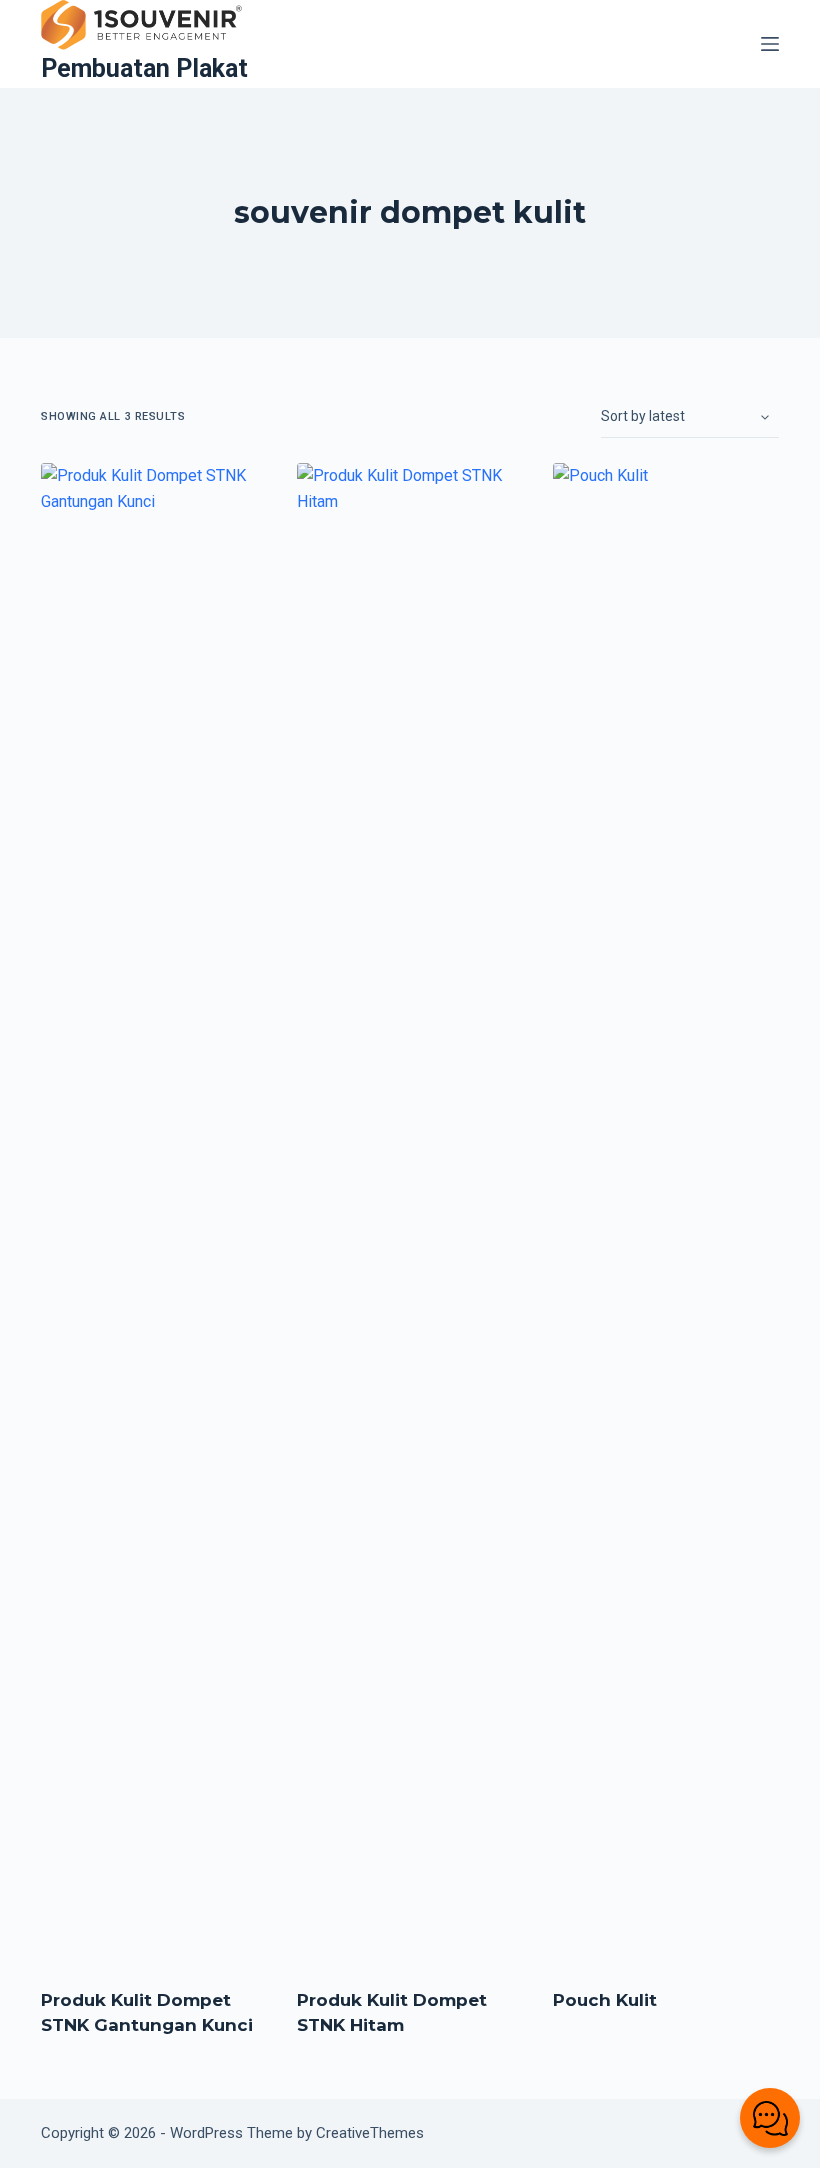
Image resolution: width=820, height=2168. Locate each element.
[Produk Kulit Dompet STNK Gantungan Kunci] (154, 1213)
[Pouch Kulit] (666, 1213)
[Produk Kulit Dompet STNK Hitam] (410, 1213)
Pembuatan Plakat (144, 68)
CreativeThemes (370, 2133)
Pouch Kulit (605, 2000)
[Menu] (770, 44)
